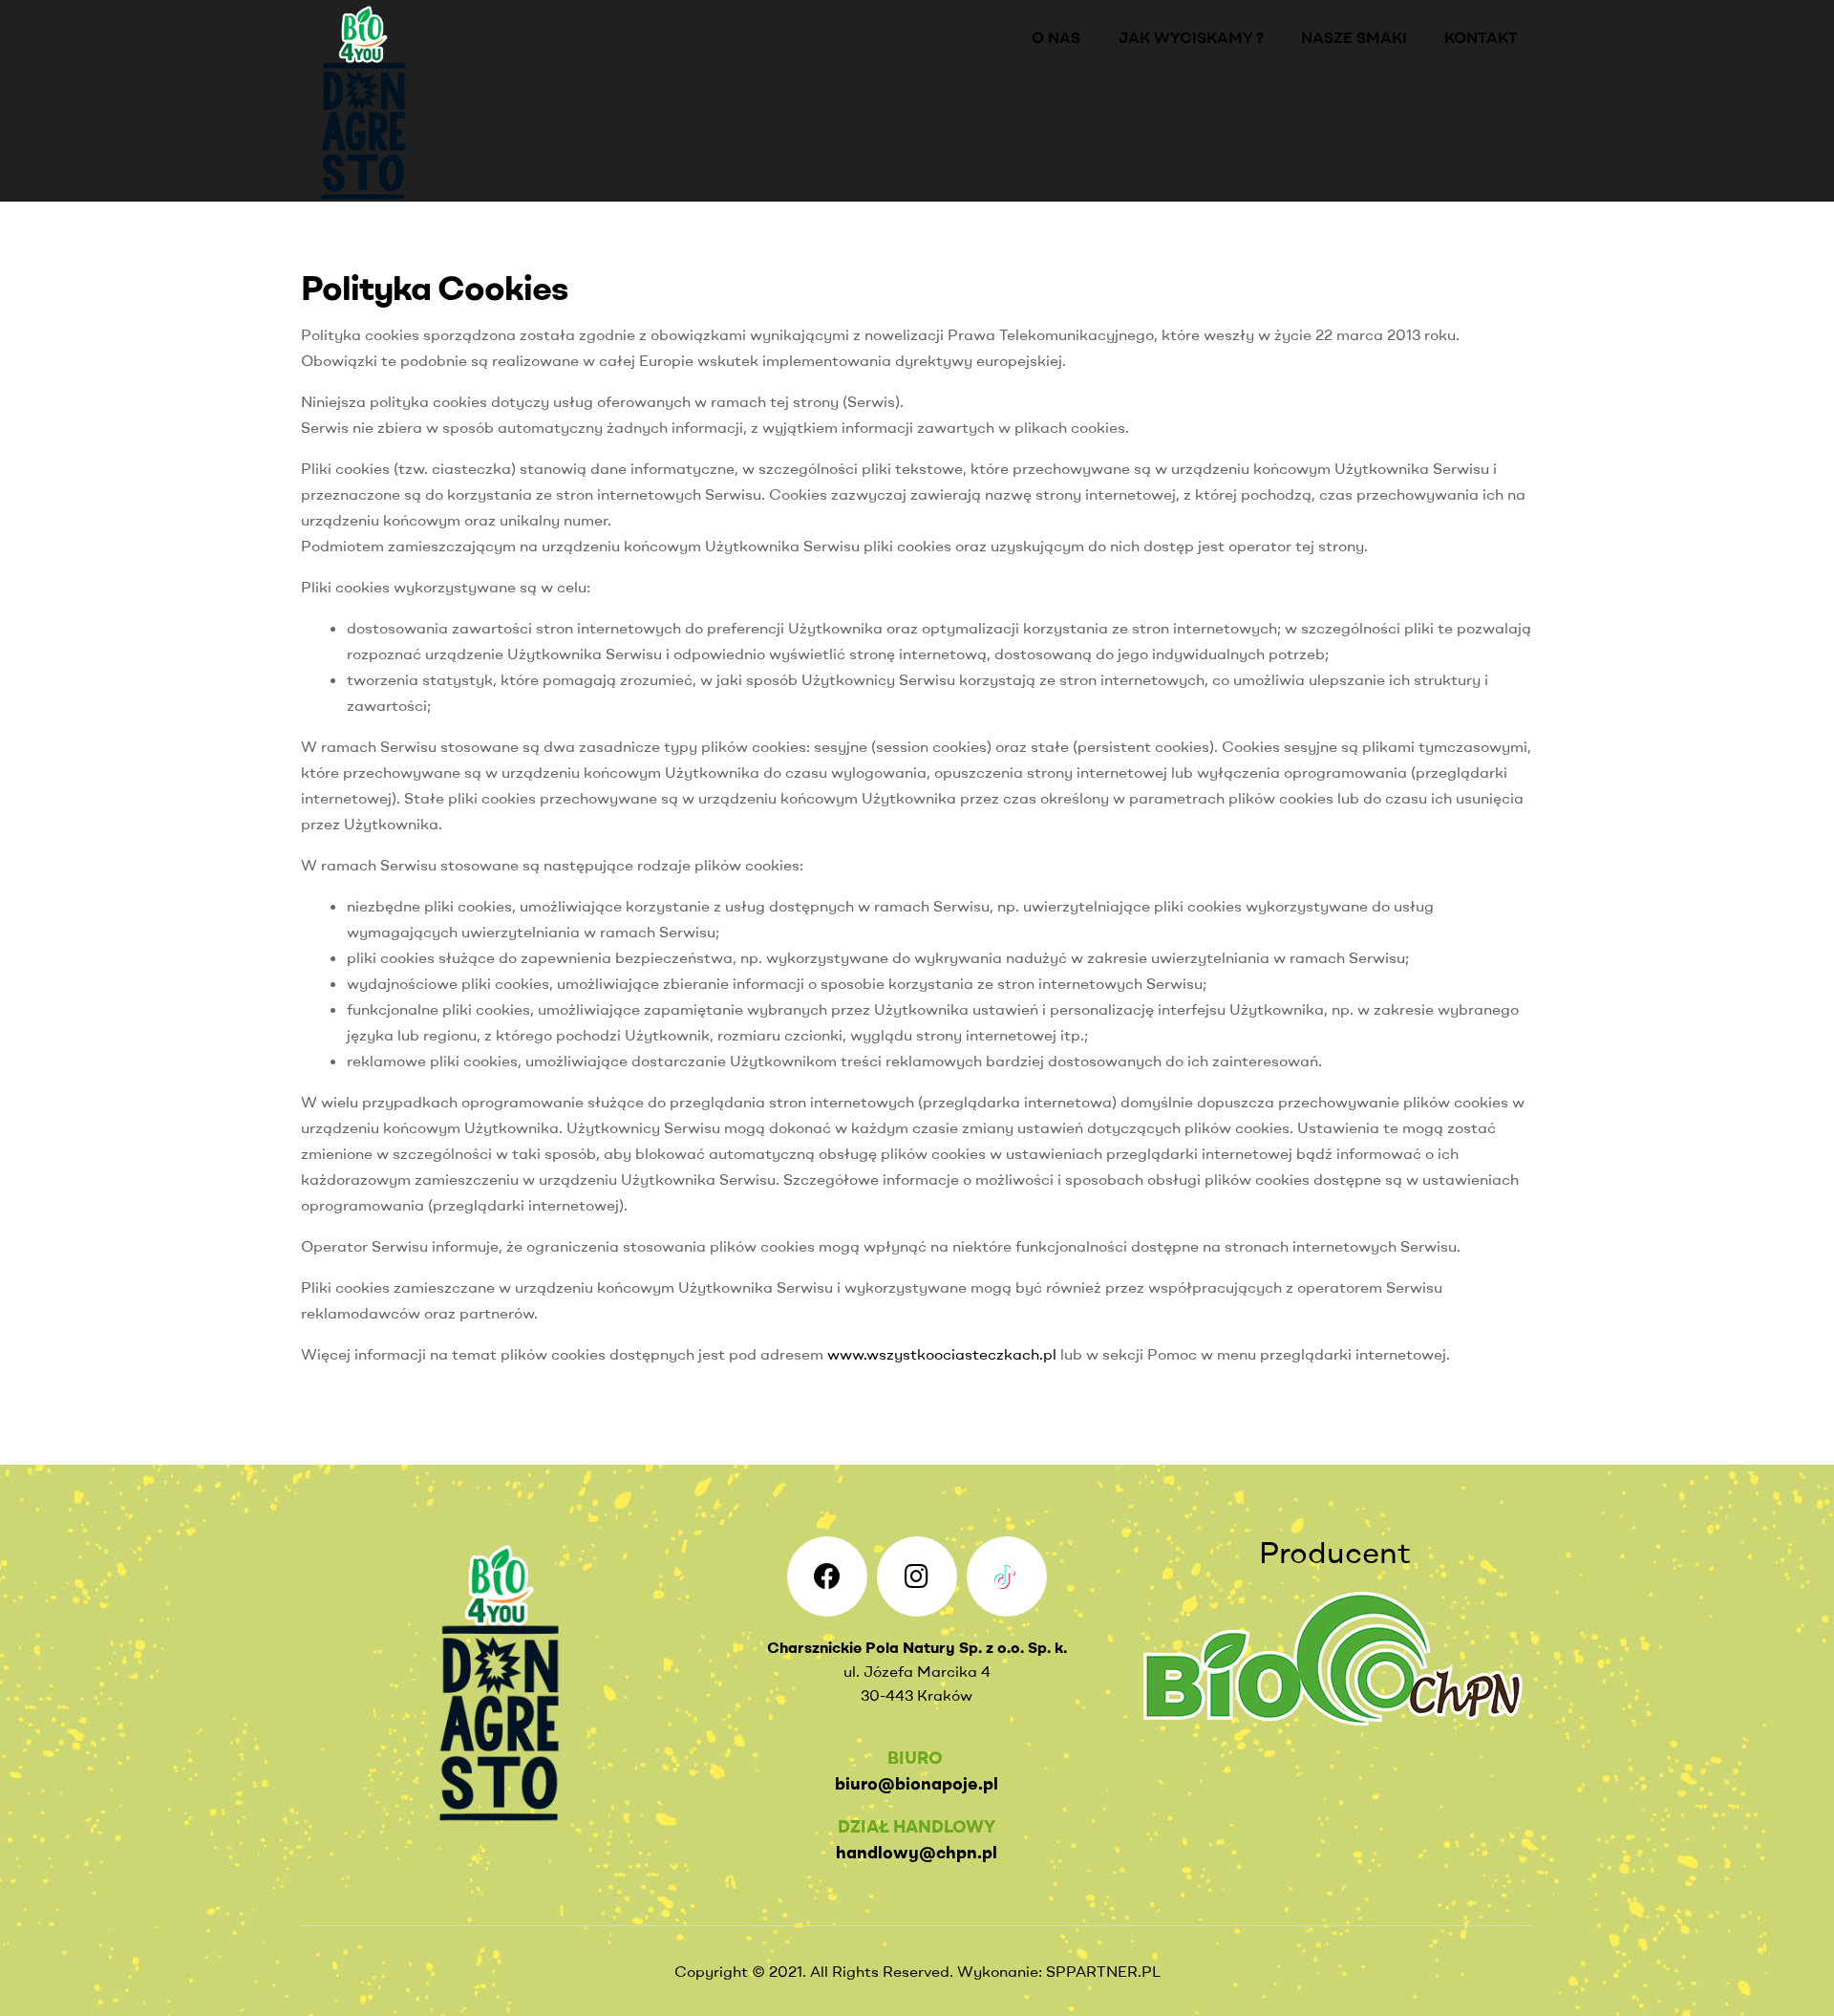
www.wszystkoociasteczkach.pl (942, 1354)
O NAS (1056, 37)
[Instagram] (917, 1576)
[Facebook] (827, 1576)
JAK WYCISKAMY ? (1191, 37)
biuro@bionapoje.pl (917, 1783)
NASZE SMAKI (1354, 37)
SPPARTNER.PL (1103, 1971)
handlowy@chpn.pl (917, 1852)
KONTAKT (1481, 37)
